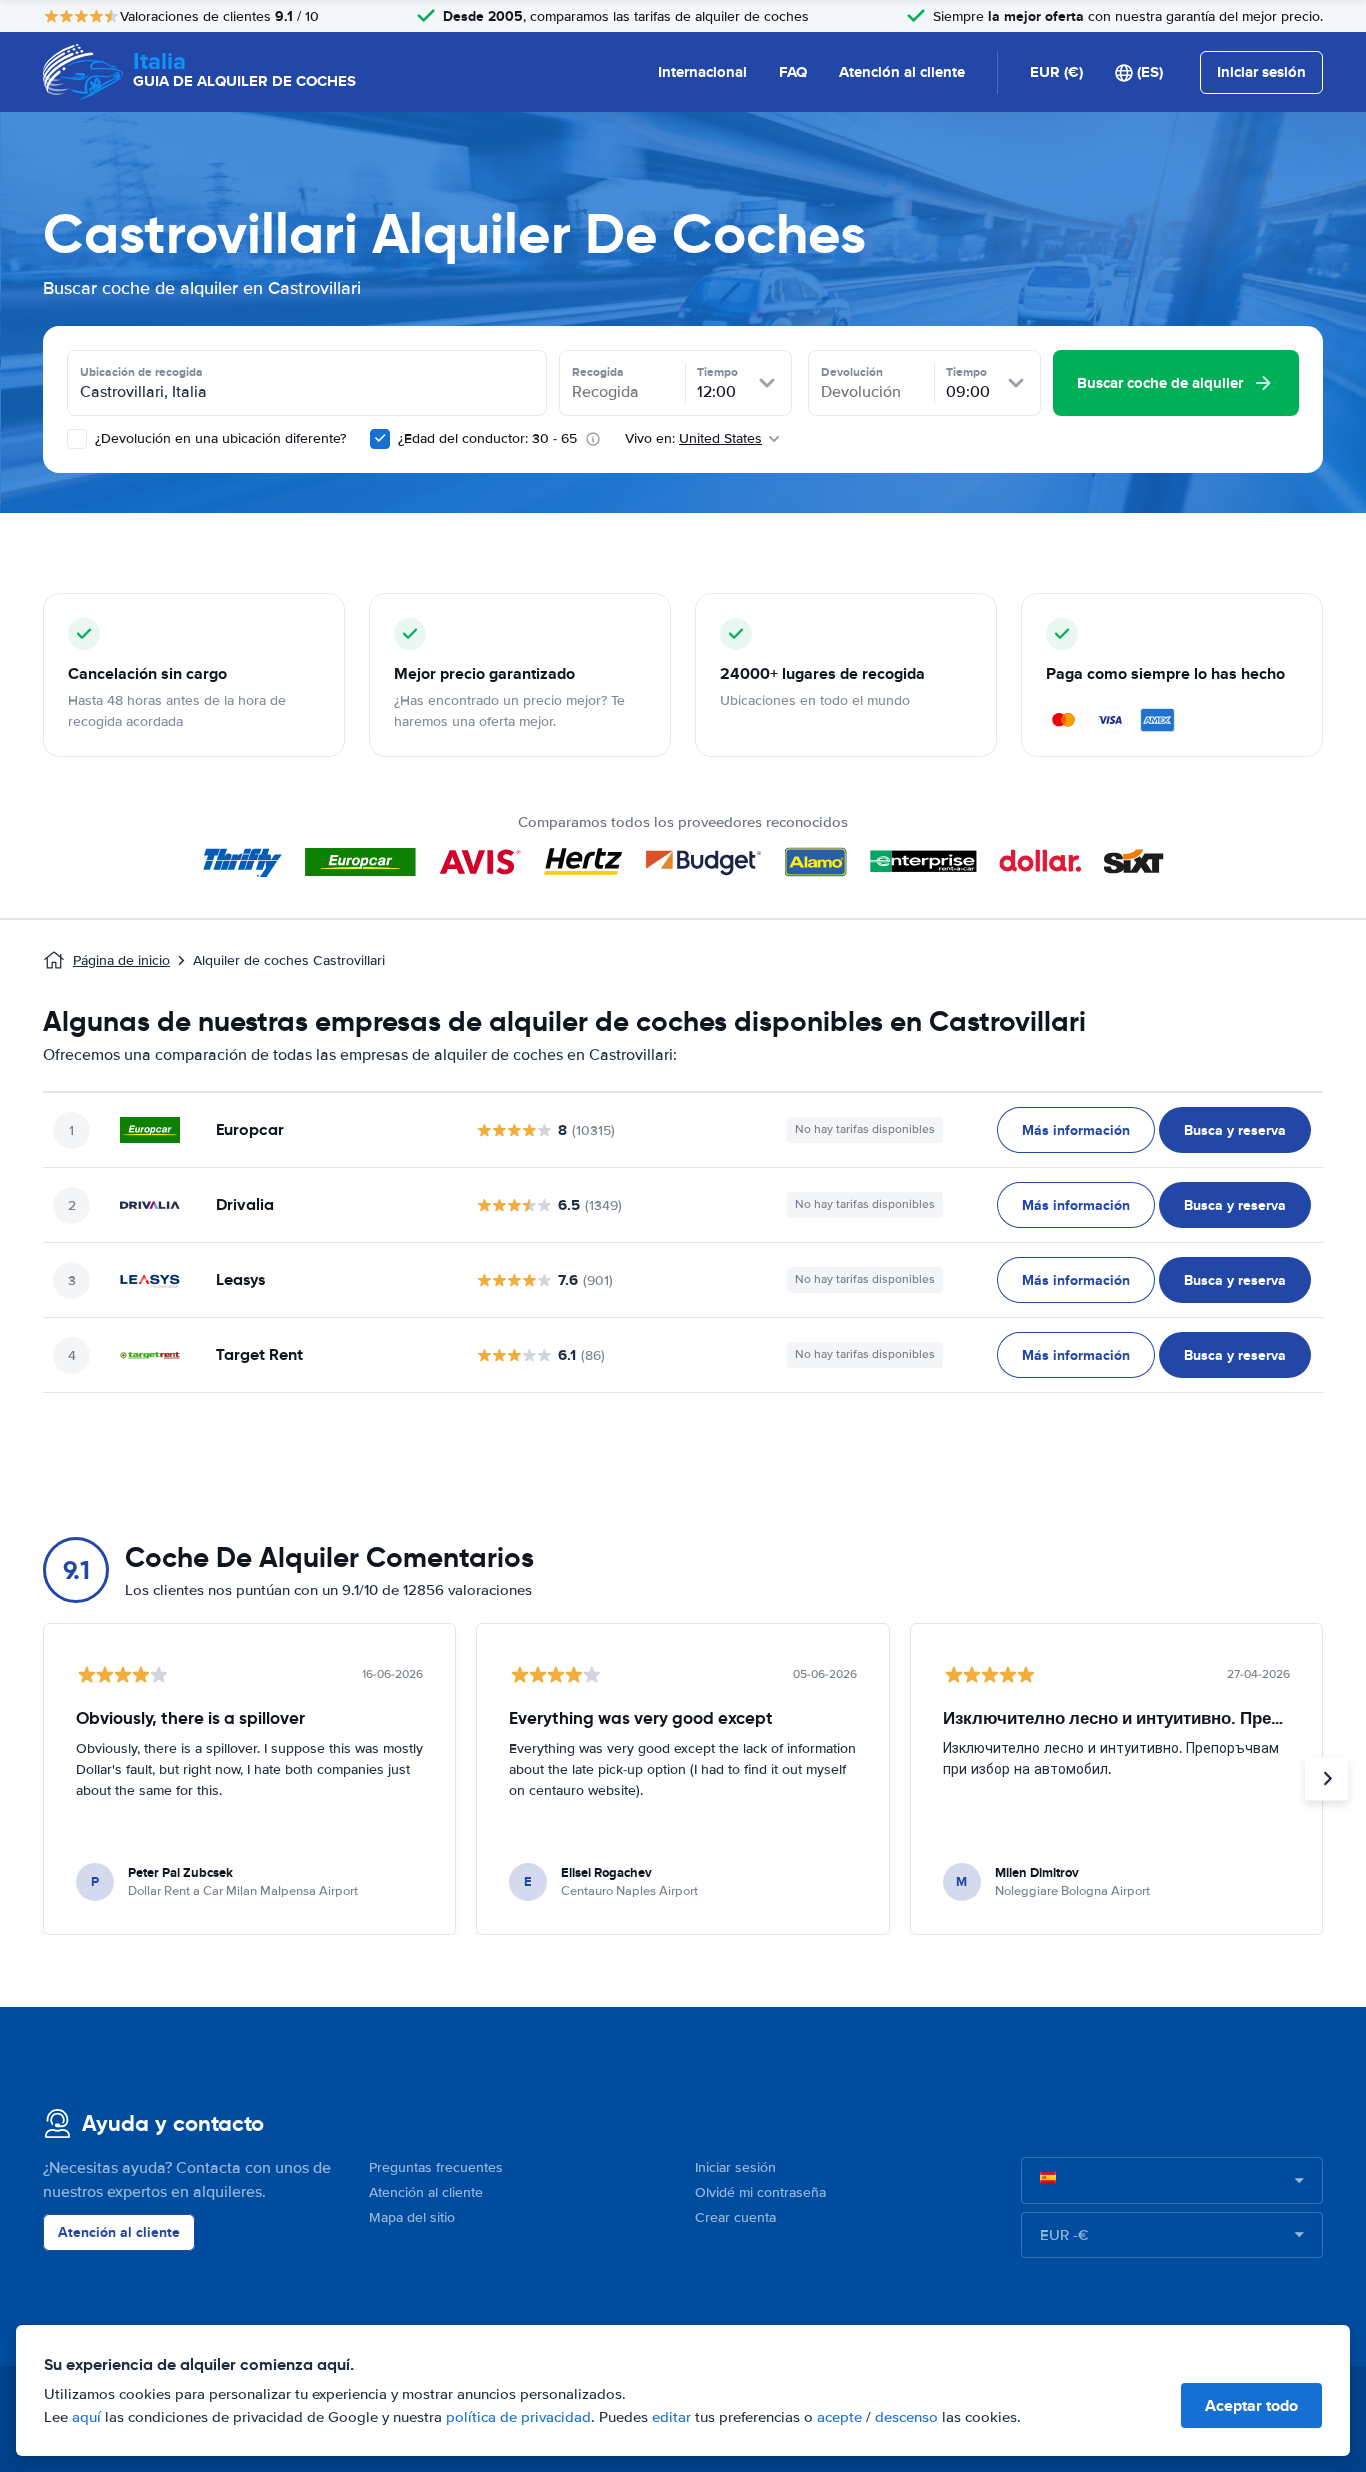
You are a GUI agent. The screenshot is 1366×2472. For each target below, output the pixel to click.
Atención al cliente (902, 72)
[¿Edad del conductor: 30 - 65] (380, 439)
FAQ (793, 72)
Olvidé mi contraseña (760, 2192)
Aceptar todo (1251, 2405)
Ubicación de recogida (141, 372)
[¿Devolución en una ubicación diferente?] (77, 439)
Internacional (702, 72)
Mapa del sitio (412, 2217)
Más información (1076, 1130)
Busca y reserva (1235, 1130)
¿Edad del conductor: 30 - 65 (487, 438)
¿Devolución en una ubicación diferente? (218, 438)
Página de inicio (121, 960)
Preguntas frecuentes (436, 2167)
